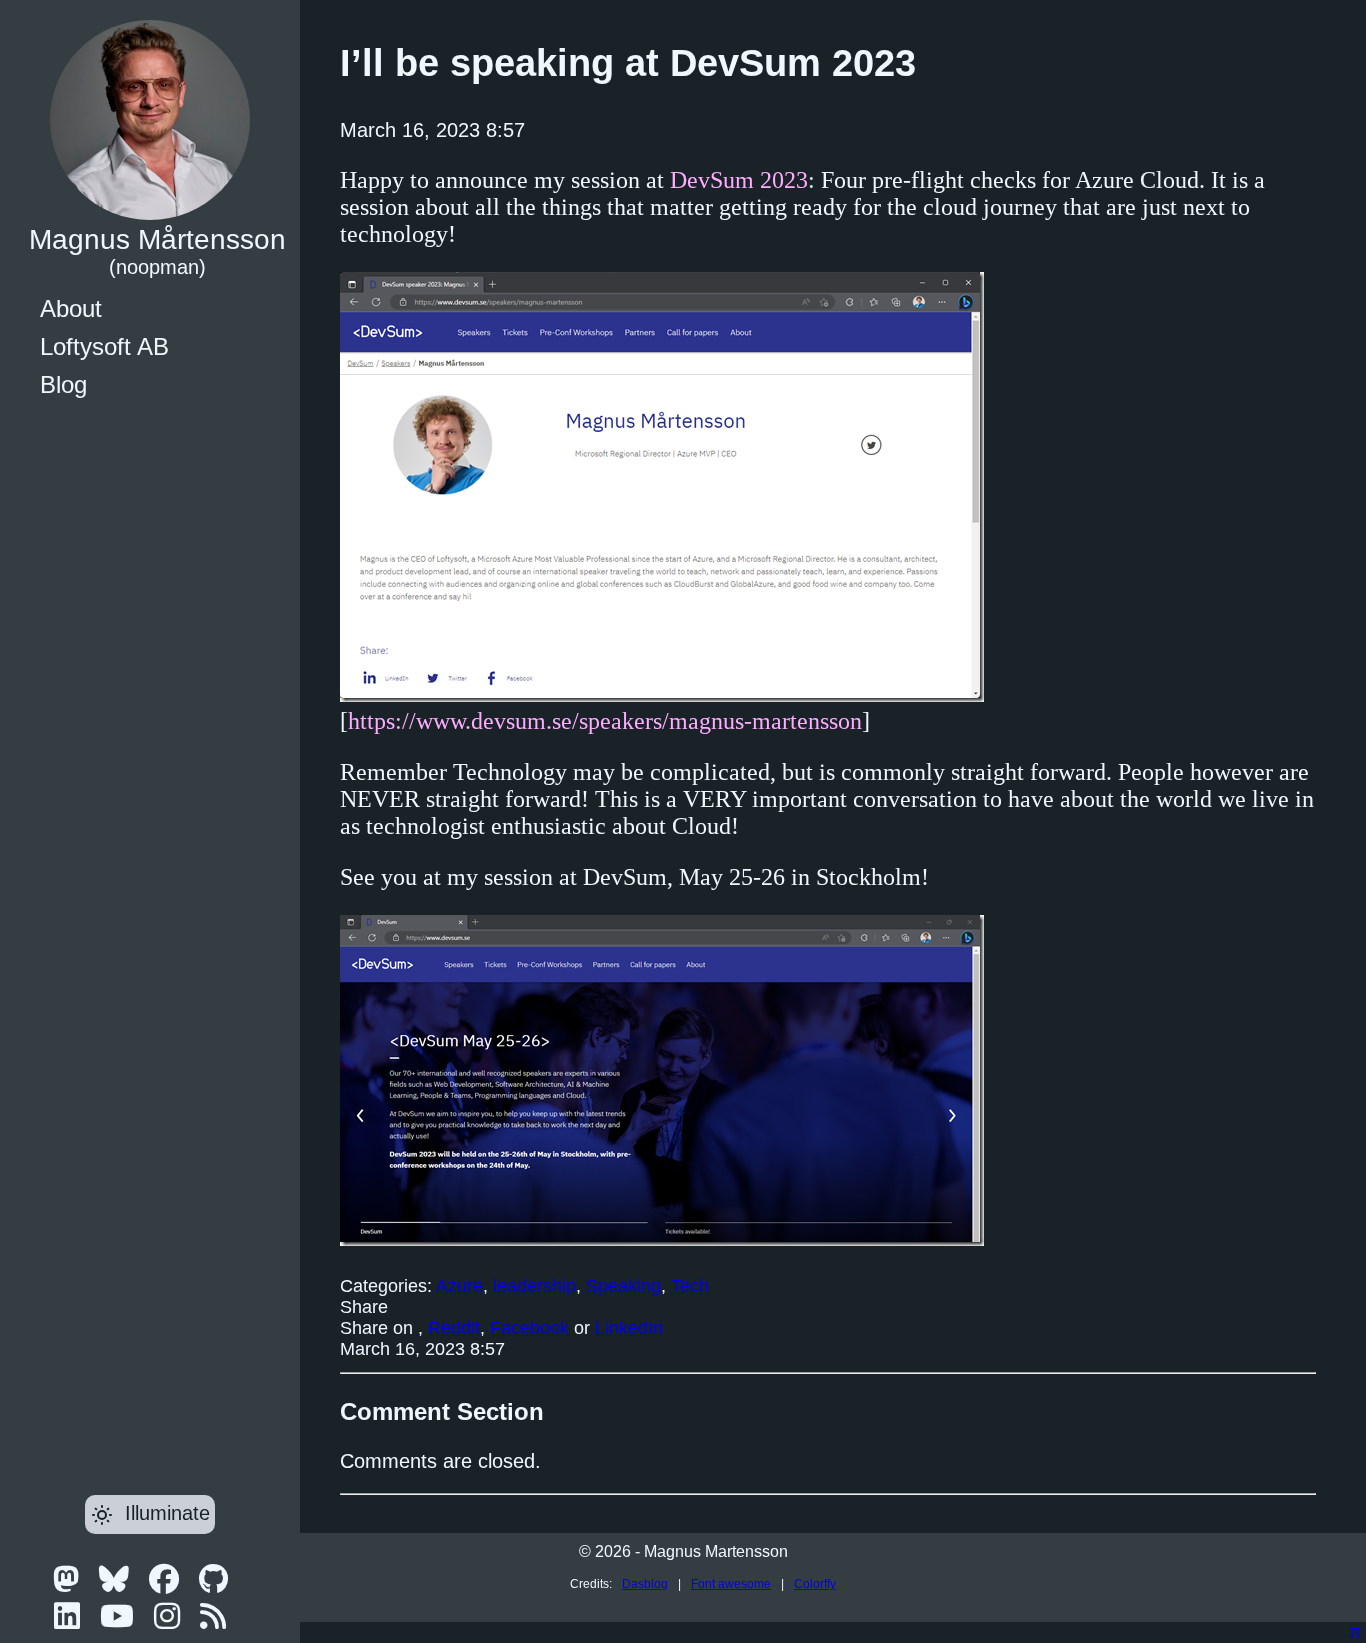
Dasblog (645, 1584)
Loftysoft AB (104, 346)
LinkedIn (629, 1328)
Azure (459, 1286)
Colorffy (815, 1584)
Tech (690, 1286)
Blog (63, 384)
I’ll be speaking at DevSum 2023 (628, 63)
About (71, 308)
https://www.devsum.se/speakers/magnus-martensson (605, 721)
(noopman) (157, 267)
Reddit (454, 1328)
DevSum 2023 (739, 180)
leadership (534, 1286)
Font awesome (731, 1584)
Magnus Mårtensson (157, 239)
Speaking (623, 1286)
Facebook (529, 1328)
